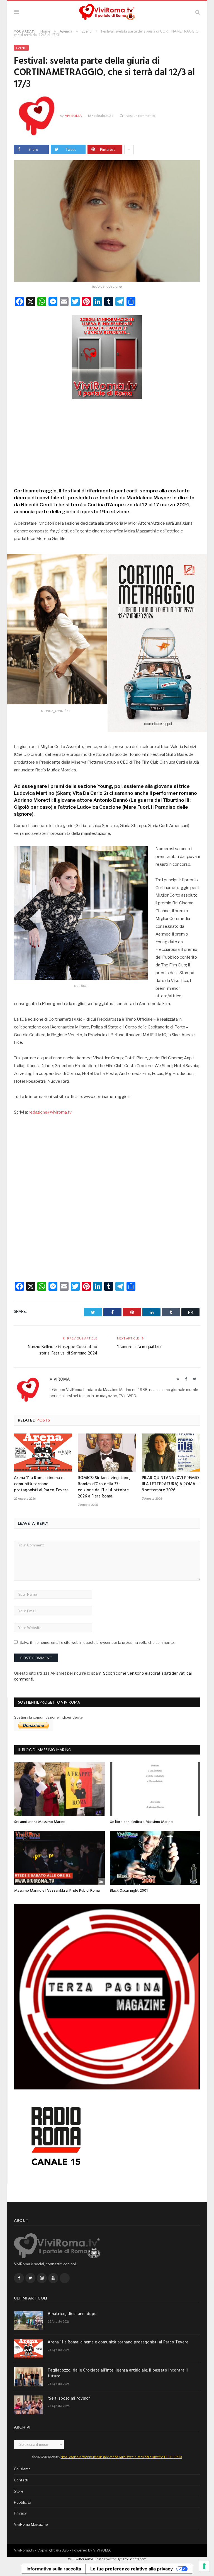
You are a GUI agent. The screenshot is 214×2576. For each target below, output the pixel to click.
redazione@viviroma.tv (50, 1112)
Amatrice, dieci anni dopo (72, 2314)
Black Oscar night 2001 (129, 1891)
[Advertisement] (107, 441)
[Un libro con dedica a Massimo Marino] (155, 1789)
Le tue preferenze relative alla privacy (132, 2569)
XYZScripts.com (134, 2559)
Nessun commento (140, 116)
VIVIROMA (102, 2550)
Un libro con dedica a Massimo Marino (141, 1822)
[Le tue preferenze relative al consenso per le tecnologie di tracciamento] (204, 2566)
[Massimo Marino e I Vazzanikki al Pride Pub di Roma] (59, 1858)
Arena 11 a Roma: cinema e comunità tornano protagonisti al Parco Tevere (41, 1484)
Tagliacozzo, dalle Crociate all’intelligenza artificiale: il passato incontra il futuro (118, 2373)
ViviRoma (73, 116)
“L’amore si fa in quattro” (140, 1347)
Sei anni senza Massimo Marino (40, 1822)
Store (19, 2491)
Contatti (21, 2480)
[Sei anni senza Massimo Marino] (59, 1789)
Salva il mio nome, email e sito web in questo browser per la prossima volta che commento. (97, 1642)
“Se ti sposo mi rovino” (69, 2399)
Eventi (21, 48)
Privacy (20, 2513)
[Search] (198, 12)
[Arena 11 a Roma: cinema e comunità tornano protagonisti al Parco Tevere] (43, 1453)
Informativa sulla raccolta (54, 2569)
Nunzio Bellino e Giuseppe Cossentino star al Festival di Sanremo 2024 (63, 1350)
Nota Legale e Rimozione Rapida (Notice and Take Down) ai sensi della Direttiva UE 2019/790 (121, 2457)
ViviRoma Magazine (31, 2524)
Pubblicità (23, 2502)
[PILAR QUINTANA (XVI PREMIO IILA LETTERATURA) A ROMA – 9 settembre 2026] (171, 1453)
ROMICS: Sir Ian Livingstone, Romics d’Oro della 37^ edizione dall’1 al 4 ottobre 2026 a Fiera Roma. (104, 1487)
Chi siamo (22, 2469)
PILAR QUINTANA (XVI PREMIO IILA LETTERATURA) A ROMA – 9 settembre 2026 (170, 1484)
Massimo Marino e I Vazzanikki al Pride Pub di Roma (57, 1891)
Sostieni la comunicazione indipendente (48, 1717)
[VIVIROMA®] (107, 11)
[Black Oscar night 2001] (155, 1858)
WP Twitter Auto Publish (86, 2559)
